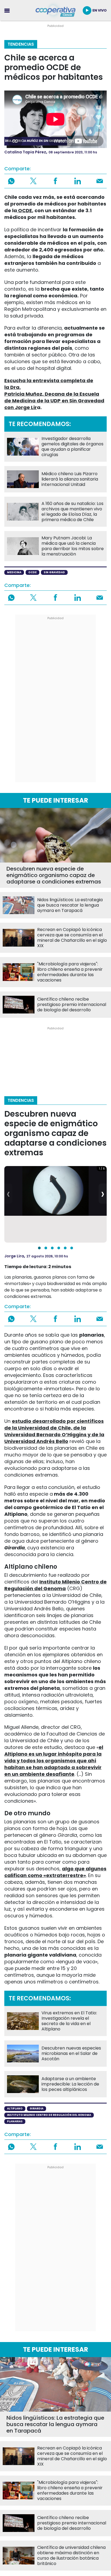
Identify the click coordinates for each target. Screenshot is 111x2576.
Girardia (37, 2108)
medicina (14, 572)
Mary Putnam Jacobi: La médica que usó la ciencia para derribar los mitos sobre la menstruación (73, 546)
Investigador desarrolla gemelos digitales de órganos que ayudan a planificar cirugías (72, 447)
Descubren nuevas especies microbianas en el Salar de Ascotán (71, 2054)
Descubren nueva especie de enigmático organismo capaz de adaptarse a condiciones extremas (54, 875)
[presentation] (8, 1194)
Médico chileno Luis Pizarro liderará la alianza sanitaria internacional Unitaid (70, 479)
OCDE (25, 210)
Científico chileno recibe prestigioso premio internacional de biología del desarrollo (72, 1005)
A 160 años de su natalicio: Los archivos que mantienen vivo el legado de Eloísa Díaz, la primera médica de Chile (72, 512)
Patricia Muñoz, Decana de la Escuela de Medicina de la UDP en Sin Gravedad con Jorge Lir (54, 401)
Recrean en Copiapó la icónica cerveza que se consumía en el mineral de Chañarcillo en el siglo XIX (72, 938)
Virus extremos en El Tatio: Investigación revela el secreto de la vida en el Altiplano (69, 2021)
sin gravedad (54, 572)
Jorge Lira (14, 1256)
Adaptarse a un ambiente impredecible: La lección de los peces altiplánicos (70, 2084)
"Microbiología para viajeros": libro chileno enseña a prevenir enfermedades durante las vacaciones (70, 972)
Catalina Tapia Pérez (25, 152)
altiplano (15, 2108)
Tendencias (21, 44)
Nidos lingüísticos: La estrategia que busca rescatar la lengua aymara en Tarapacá (70, 905)
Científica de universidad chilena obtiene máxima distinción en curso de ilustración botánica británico (71, 2556)
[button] (39, 1248)
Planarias (15, 2121)
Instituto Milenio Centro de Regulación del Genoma (49, 2115)
